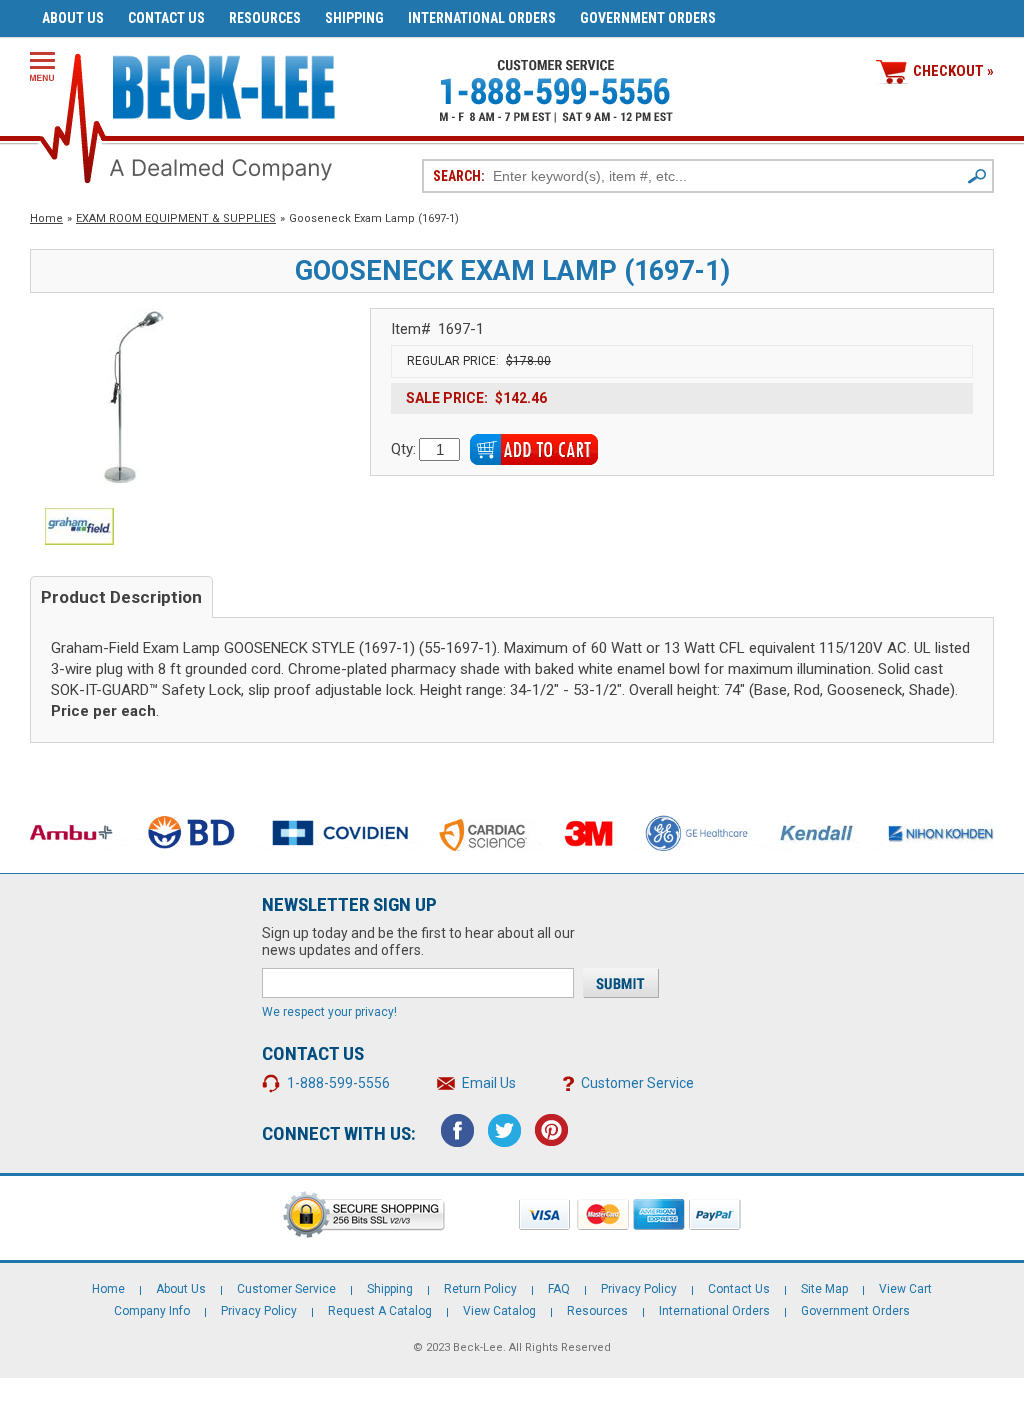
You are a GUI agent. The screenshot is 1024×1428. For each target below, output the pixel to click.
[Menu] (42, 66)
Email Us (489, 1083)
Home (46, 218)
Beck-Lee (478, 1347)
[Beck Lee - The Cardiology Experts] (224, 83)
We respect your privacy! (329, 1012)
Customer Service (637, 1083)
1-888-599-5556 (338, 1083)
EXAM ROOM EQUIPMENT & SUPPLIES (176, 218)
